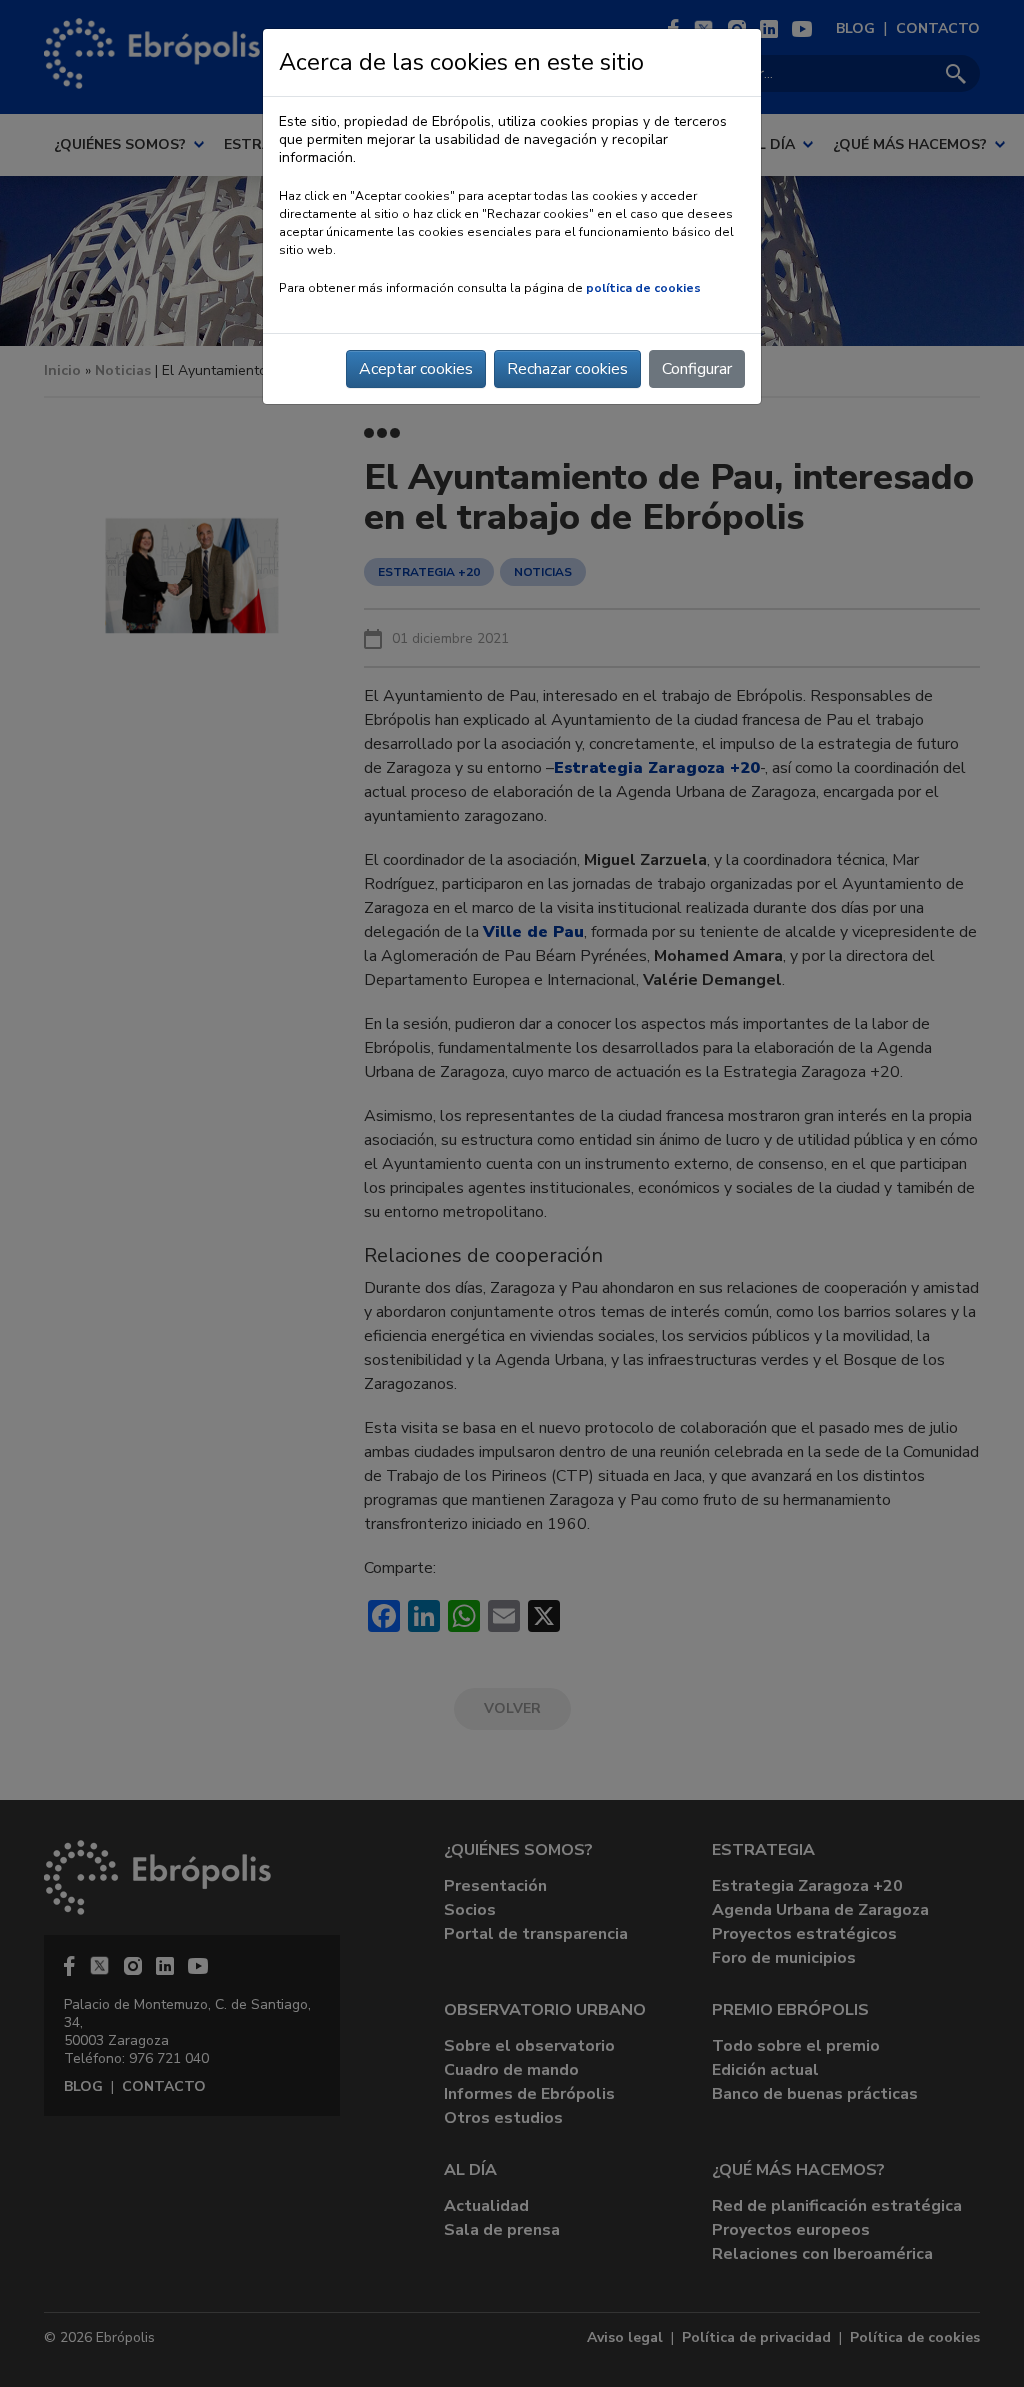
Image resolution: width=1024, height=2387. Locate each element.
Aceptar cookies (416, 369)
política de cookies (643, 288)
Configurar (697, 369)
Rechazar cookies (567, 369)
